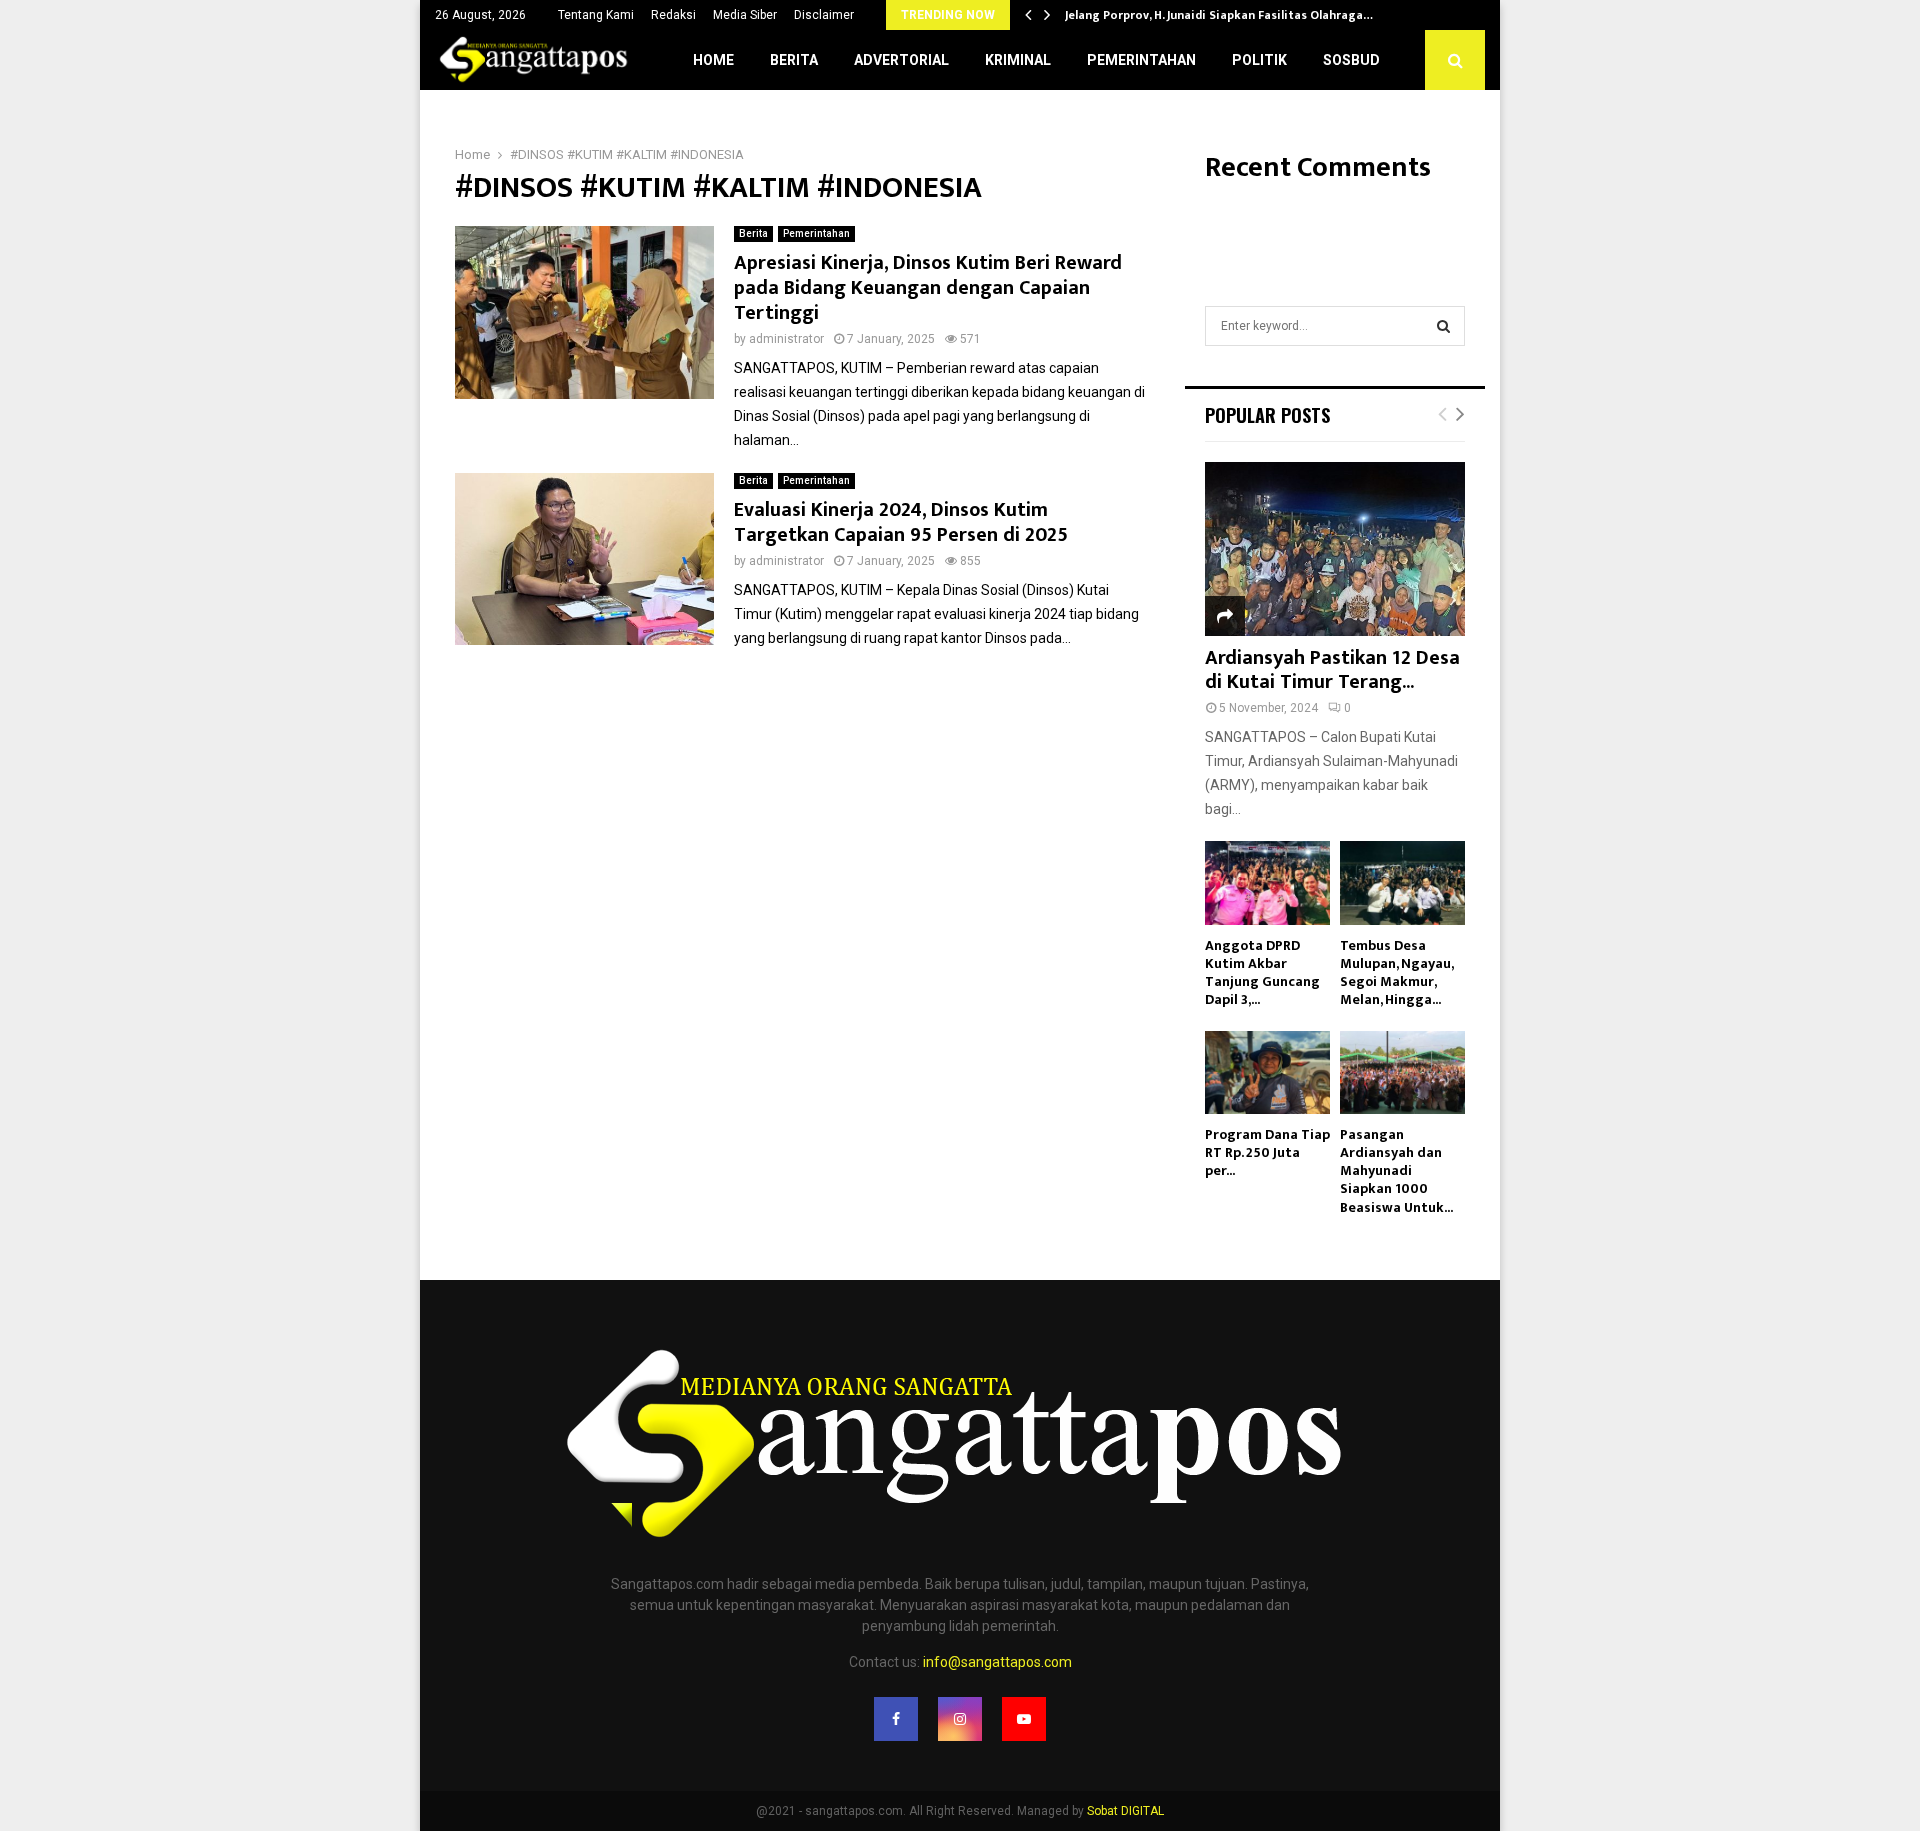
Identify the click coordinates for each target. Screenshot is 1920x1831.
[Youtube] (1024, 1719)
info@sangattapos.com (997, 1662)
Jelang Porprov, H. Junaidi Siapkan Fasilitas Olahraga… (1219, 15)
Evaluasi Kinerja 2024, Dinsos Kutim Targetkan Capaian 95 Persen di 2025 (901, 522)
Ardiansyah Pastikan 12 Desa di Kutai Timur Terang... (1332, 670)
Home (713, 60)
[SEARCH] (1443, 326)
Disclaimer (824, 15)
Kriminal (1018, 60)
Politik (1259, 60)
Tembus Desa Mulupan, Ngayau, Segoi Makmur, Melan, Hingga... (1396, 972)
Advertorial (901, 60)
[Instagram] (960, 1719)
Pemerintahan (1141, 60)
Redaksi (673, 15)
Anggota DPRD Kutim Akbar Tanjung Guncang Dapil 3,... (1262, 972)
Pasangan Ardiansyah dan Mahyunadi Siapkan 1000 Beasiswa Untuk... (1396, 1170)
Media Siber (745, 15)
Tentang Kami (596, 15)
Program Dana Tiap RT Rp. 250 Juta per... (1267, 1152)
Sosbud (1351, 60)
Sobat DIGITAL (1125, 1811)
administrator (786, 339)
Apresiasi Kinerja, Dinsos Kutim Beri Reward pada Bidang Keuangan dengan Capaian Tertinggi (928, 288)
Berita (794, 60)
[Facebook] (896, 1719)
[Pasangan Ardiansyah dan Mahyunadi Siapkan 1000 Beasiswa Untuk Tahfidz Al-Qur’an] (1402, 1072)
